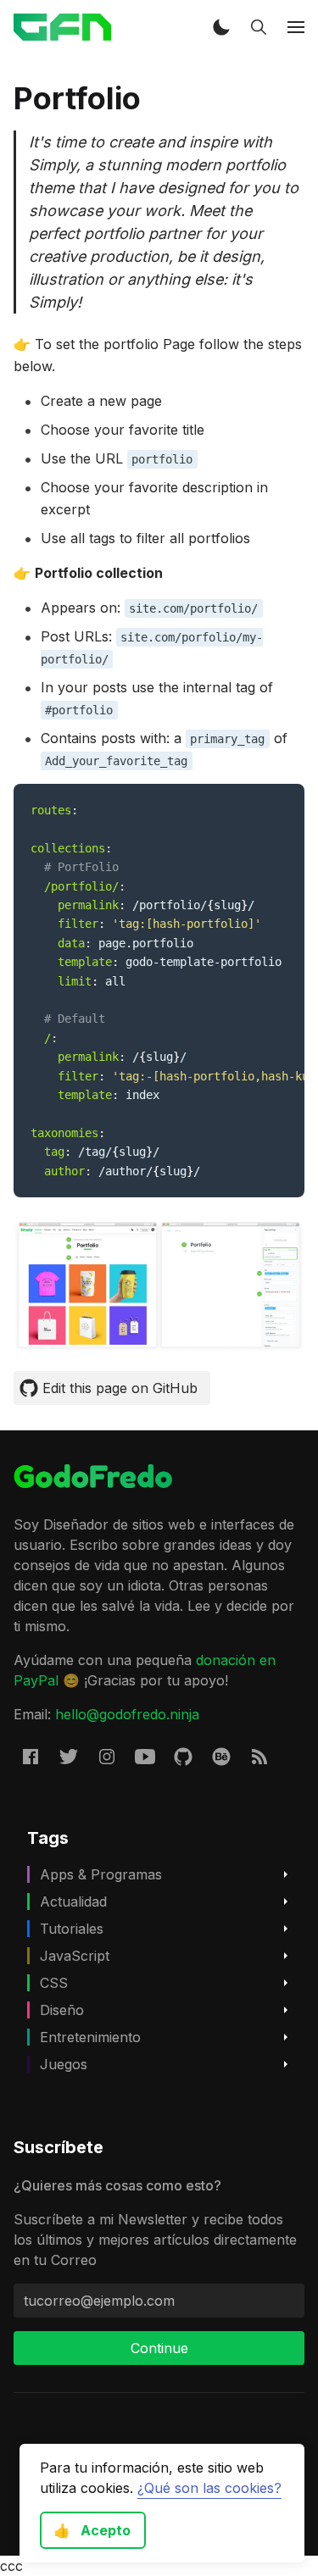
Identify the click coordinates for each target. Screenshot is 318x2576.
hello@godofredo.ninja (127, 1714)
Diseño (62, 2010)
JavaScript (75, 1956)
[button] (221, 27)
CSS (54, 1983)
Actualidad (73, 1901)
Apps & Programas (101, 1874)
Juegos (64, 2064)
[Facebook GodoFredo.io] (31, 1756)
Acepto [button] (92, 2530)
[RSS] (259, 1756)
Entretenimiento (90, 2037)
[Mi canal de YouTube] (145, 1756)
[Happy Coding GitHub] (183, 1756)
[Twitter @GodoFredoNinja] (69, 1756)
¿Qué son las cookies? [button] (209, 2488)
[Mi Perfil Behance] (221, 1756)
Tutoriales (72, 1929)
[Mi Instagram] (107, 1756)
